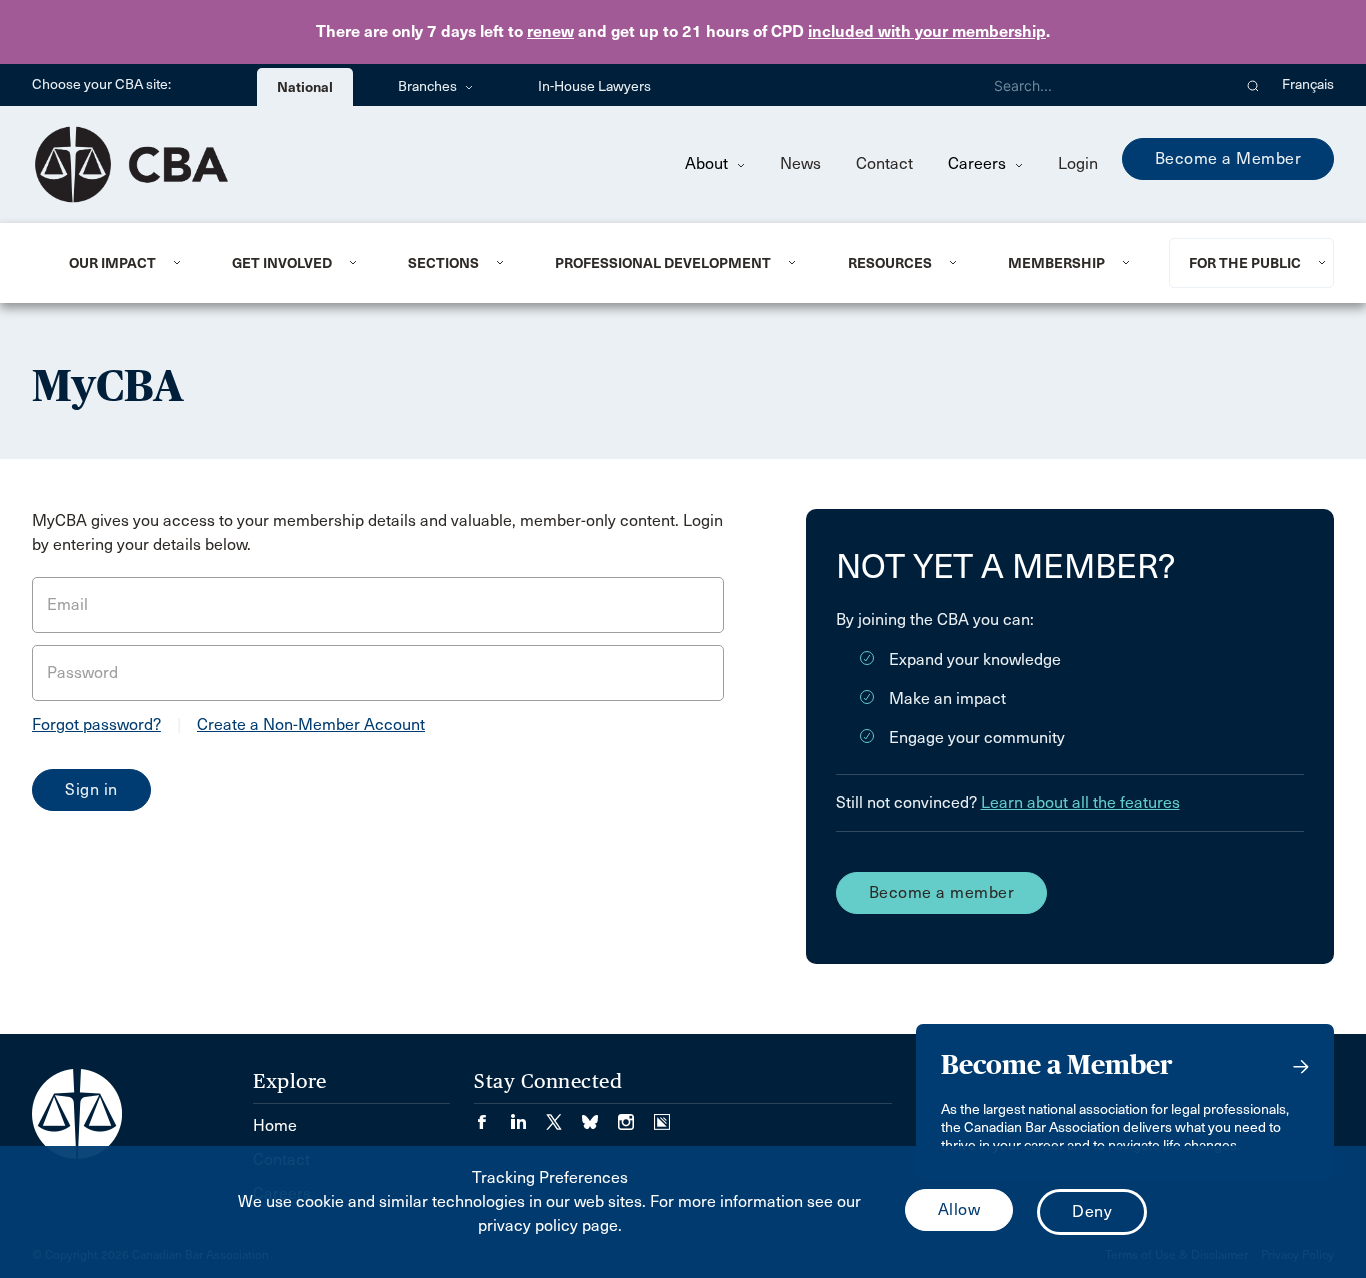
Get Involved (282, 263)
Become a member (942, 892)
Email (67, 604)
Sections (443, 263)
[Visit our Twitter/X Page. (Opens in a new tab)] (564, 1115)
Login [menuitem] (1078, 163)
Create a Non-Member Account (311, 724)
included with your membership (927, 31)
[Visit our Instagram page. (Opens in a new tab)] (636, 1115)
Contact (884, 163)
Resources (890, 263)
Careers (979, 163)
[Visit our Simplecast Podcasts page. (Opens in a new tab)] (662, 1115)
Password (82, 672)
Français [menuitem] (1308, 84)
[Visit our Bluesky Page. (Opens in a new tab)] (600, 1115)
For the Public (1245, 263)
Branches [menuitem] (429, 86)
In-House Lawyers (594, 86)
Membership (1056, 263)
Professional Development (663, 263)
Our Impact (112, 263)
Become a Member (1228, 158)
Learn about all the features (1080, 802)
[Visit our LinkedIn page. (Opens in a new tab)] (528, 1115)
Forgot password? (96, 724)
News (800, 163)
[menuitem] (126, 263)
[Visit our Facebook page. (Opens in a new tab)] (492, 1115)
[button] (1253, 85)
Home (275, 1125)
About (708, 163)
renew (550, 31)
